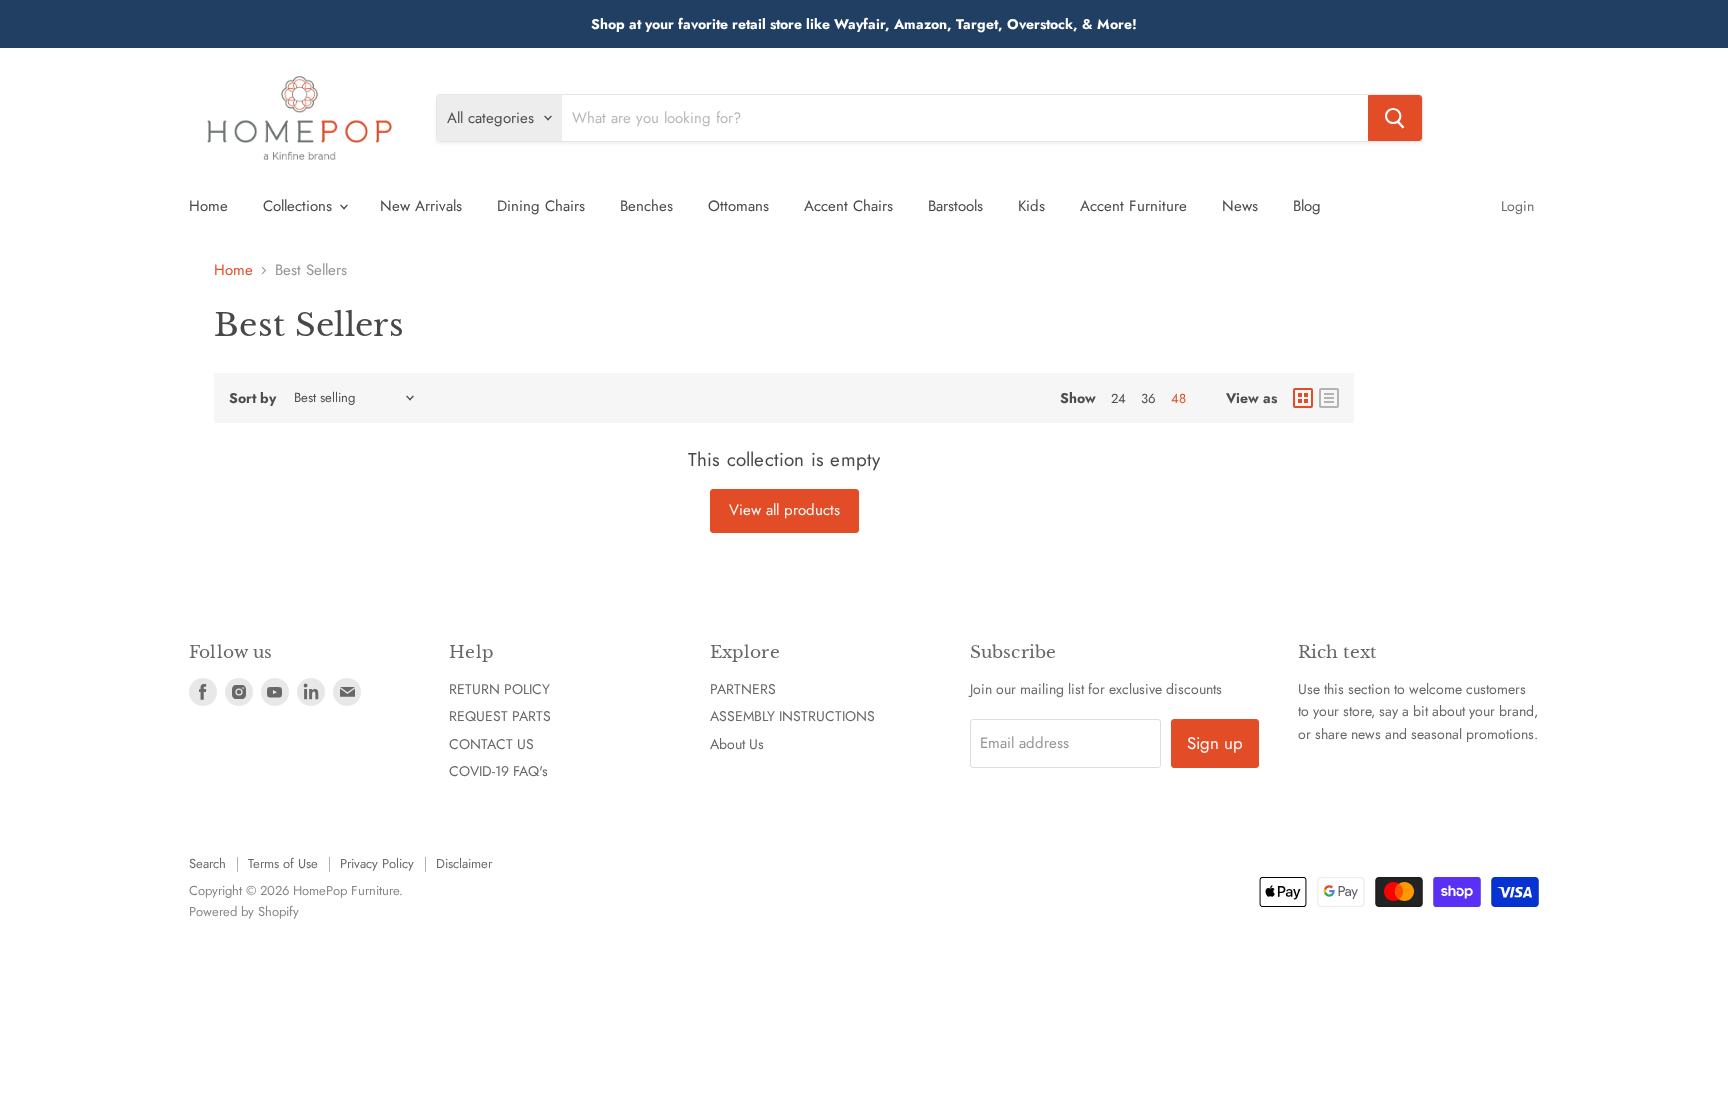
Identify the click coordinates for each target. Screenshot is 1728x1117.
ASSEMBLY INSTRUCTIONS (792, 716)
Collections (300, 206)
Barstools (955, 206)
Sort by (252, 398)
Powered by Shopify (244, 911)
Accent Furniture (1133, 206)
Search (207, 863)
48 (1178, 398)
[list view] (1329, 398)
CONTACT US (491, 744)
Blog (1307, 206)
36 (1148, 398)
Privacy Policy (377, 863)
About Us (737, 744)
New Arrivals (421, 206)
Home (208, 206)
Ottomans (738, 206)
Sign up (1215, 743)
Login (1517, 206)
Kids (1031, 206)
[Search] (1395, 118)
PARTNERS (743, 689)
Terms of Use (283, 863)
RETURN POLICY (499, 689)
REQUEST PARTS (500, 716)
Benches (646, 206)
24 (1118, 398)
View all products (784, 510)
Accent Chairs (848, 206)
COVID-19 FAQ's (498, 771)
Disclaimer (464, 863)
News (1240, 206)
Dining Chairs (541, 206)
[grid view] (1303, 398)
